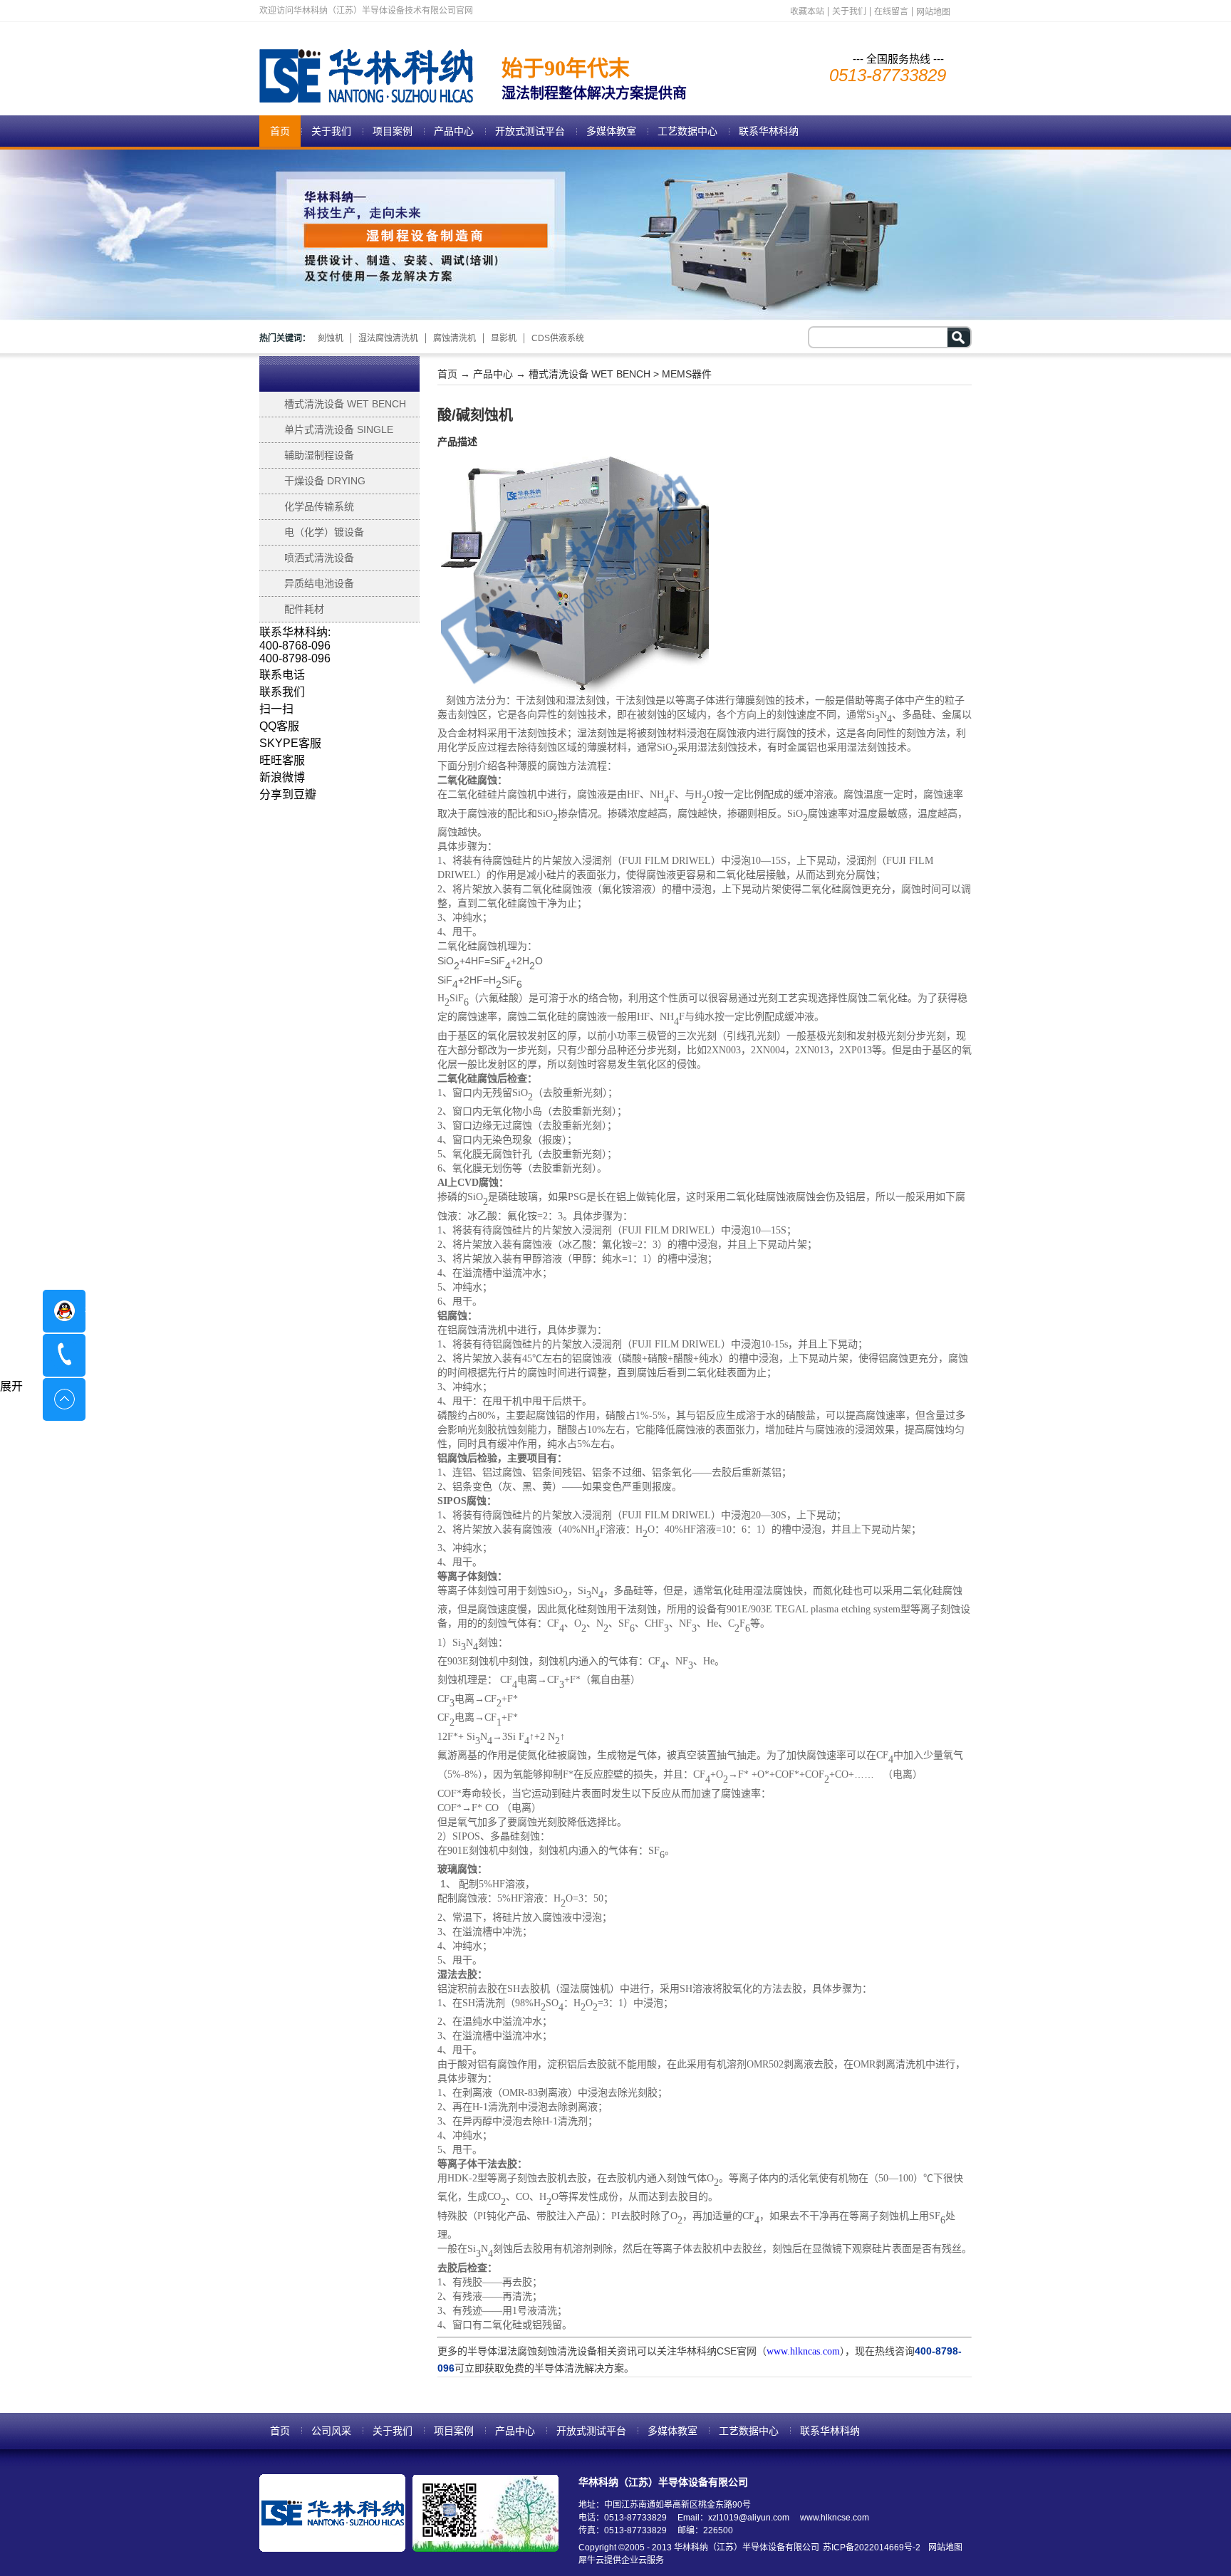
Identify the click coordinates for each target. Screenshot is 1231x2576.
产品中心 (493, 374)
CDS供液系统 (558, 338)
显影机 (504, 338)
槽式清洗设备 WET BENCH (589, 374)
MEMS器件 (687, 374)
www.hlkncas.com (803, 2351)
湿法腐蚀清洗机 (388, 338)
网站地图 (943, 2548)
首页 (280, 131)
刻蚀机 (331, 338)
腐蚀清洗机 (455, 338)
